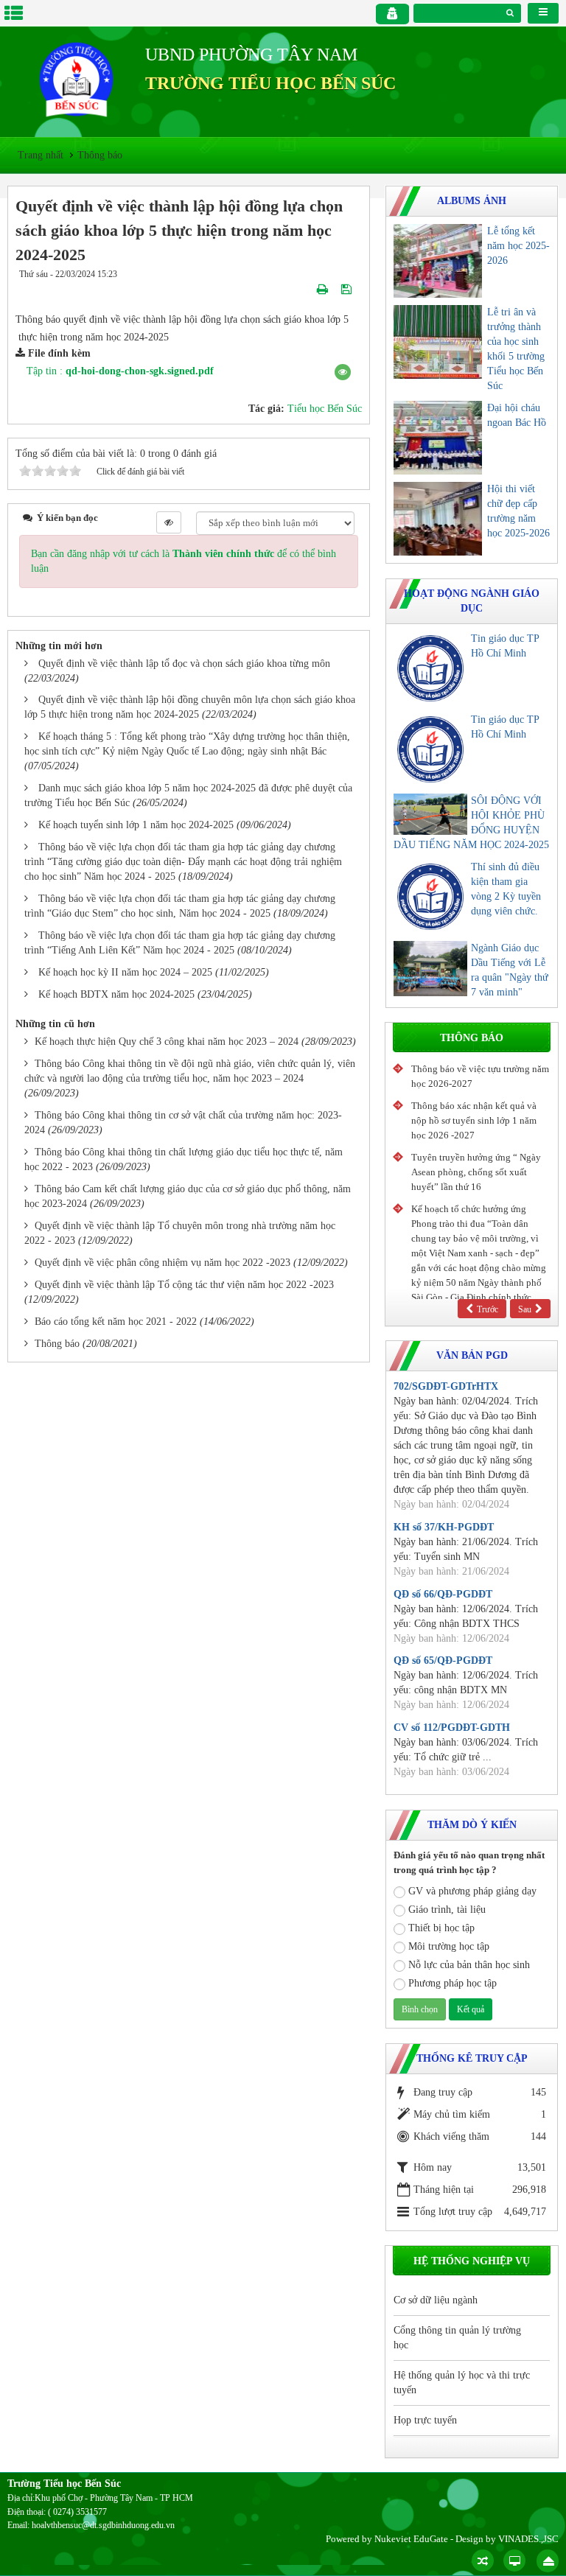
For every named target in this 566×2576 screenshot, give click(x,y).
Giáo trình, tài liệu (447, 1910)
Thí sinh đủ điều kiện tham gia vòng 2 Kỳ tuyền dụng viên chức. (506, 889)
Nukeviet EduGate (411, 2539)
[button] (343, 372)
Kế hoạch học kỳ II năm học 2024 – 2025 (125, 972)
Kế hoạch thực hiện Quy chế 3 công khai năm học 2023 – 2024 (167, 1042)
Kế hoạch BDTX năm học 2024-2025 (116, 994)
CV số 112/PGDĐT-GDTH (452, 1728)
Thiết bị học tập (441, 1928)
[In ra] (324, 289)
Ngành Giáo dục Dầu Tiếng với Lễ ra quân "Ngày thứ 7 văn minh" (510, 970)
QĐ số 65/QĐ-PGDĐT (443, 1660)
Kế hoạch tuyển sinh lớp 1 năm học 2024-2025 (136, 825)
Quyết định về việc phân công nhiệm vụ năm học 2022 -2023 (163, 1263)
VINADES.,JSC (528, 2539)
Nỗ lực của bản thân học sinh (469, 1965)
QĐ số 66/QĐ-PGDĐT (443, 1594)
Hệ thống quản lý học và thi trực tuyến (462, 2383)
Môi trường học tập (449, 1946)
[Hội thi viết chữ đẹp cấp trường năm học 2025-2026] (438, 519)
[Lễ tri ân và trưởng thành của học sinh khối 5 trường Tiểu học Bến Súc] (438, 342)
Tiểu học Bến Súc (325, 409)
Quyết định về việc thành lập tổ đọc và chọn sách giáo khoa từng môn (184, 664)
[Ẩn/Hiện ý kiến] (169, 522)
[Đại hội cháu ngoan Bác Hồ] (438, 438)
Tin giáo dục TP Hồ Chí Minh (505, 646)
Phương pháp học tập (453, 1983)
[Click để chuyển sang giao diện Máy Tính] (514, 2561)
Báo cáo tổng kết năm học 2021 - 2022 (116, 1322)
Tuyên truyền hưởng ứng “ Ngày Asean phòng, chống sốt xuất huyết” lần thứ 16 (476, 1172)
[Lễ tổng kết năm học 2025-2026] (438, 261)
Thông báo (57, 1344)
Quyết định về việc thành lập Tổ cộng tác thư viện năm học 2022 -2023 (184, 1285)
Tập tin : (120, 371)
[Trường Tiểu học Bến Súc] (76, 78)
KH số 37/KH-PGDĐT (444, 1527)
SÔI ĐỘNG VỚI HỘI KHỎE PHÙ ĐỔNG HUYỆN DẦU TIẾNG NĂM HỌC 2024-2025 (471, 823)
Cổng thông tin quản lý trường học (457, 2338)
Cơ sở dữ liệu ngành (436, 2300)
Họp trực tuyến (425, 2420)
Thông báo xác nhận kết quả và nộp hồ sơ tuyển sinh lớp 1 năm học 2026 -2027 (474, 1120)
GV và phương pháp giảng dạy (472, 1891)
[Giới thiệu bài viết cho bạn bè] (305, 289)
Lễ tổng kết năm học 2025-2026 (518, 246)
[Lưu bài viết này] (348, 289)
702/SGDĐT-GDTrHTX (446, 1386)
